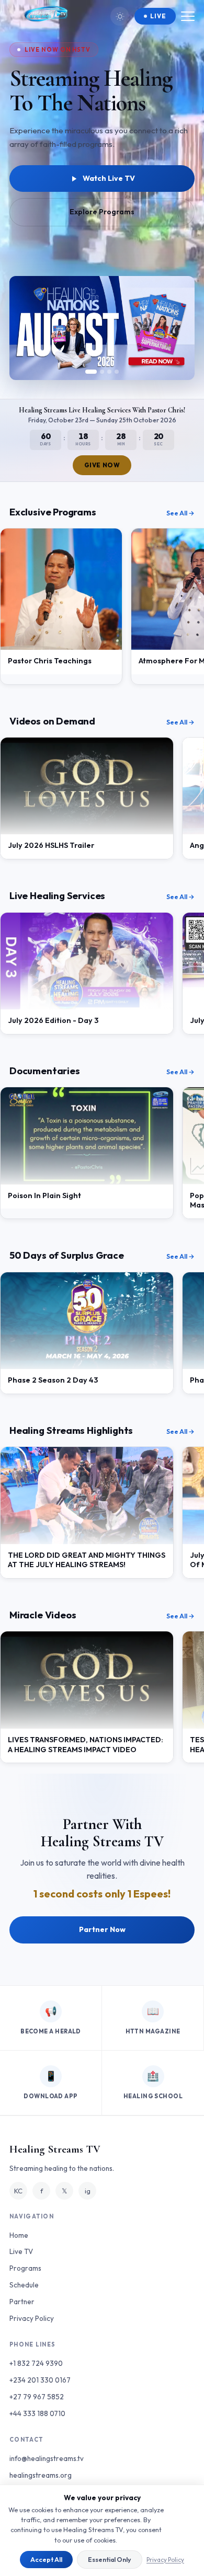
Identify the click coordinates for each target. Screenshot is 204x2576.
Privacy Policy (165, 2560)
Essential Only (110, 2560)
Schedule (24, 2285)
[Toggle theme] (120, 16)
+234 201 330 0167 (40, 2380)
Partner (22, 2302)
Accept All (46, 2560)
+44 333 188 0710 (37, 2413)
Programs (25, 2268)
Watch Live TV (109, 178)
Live (158, 16)
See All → (180, 513)
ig (88, 2191)
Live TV (21, 2251)
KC (18, 2191)
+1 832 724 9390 (36, 2363)
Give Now (102, 465)
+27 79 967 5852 (37, 2397)
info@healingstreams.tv (47, 2458)
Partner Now (102, 1929)
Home (19, 2235)
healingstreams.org (41, 2475)
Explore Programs (102, 212)
